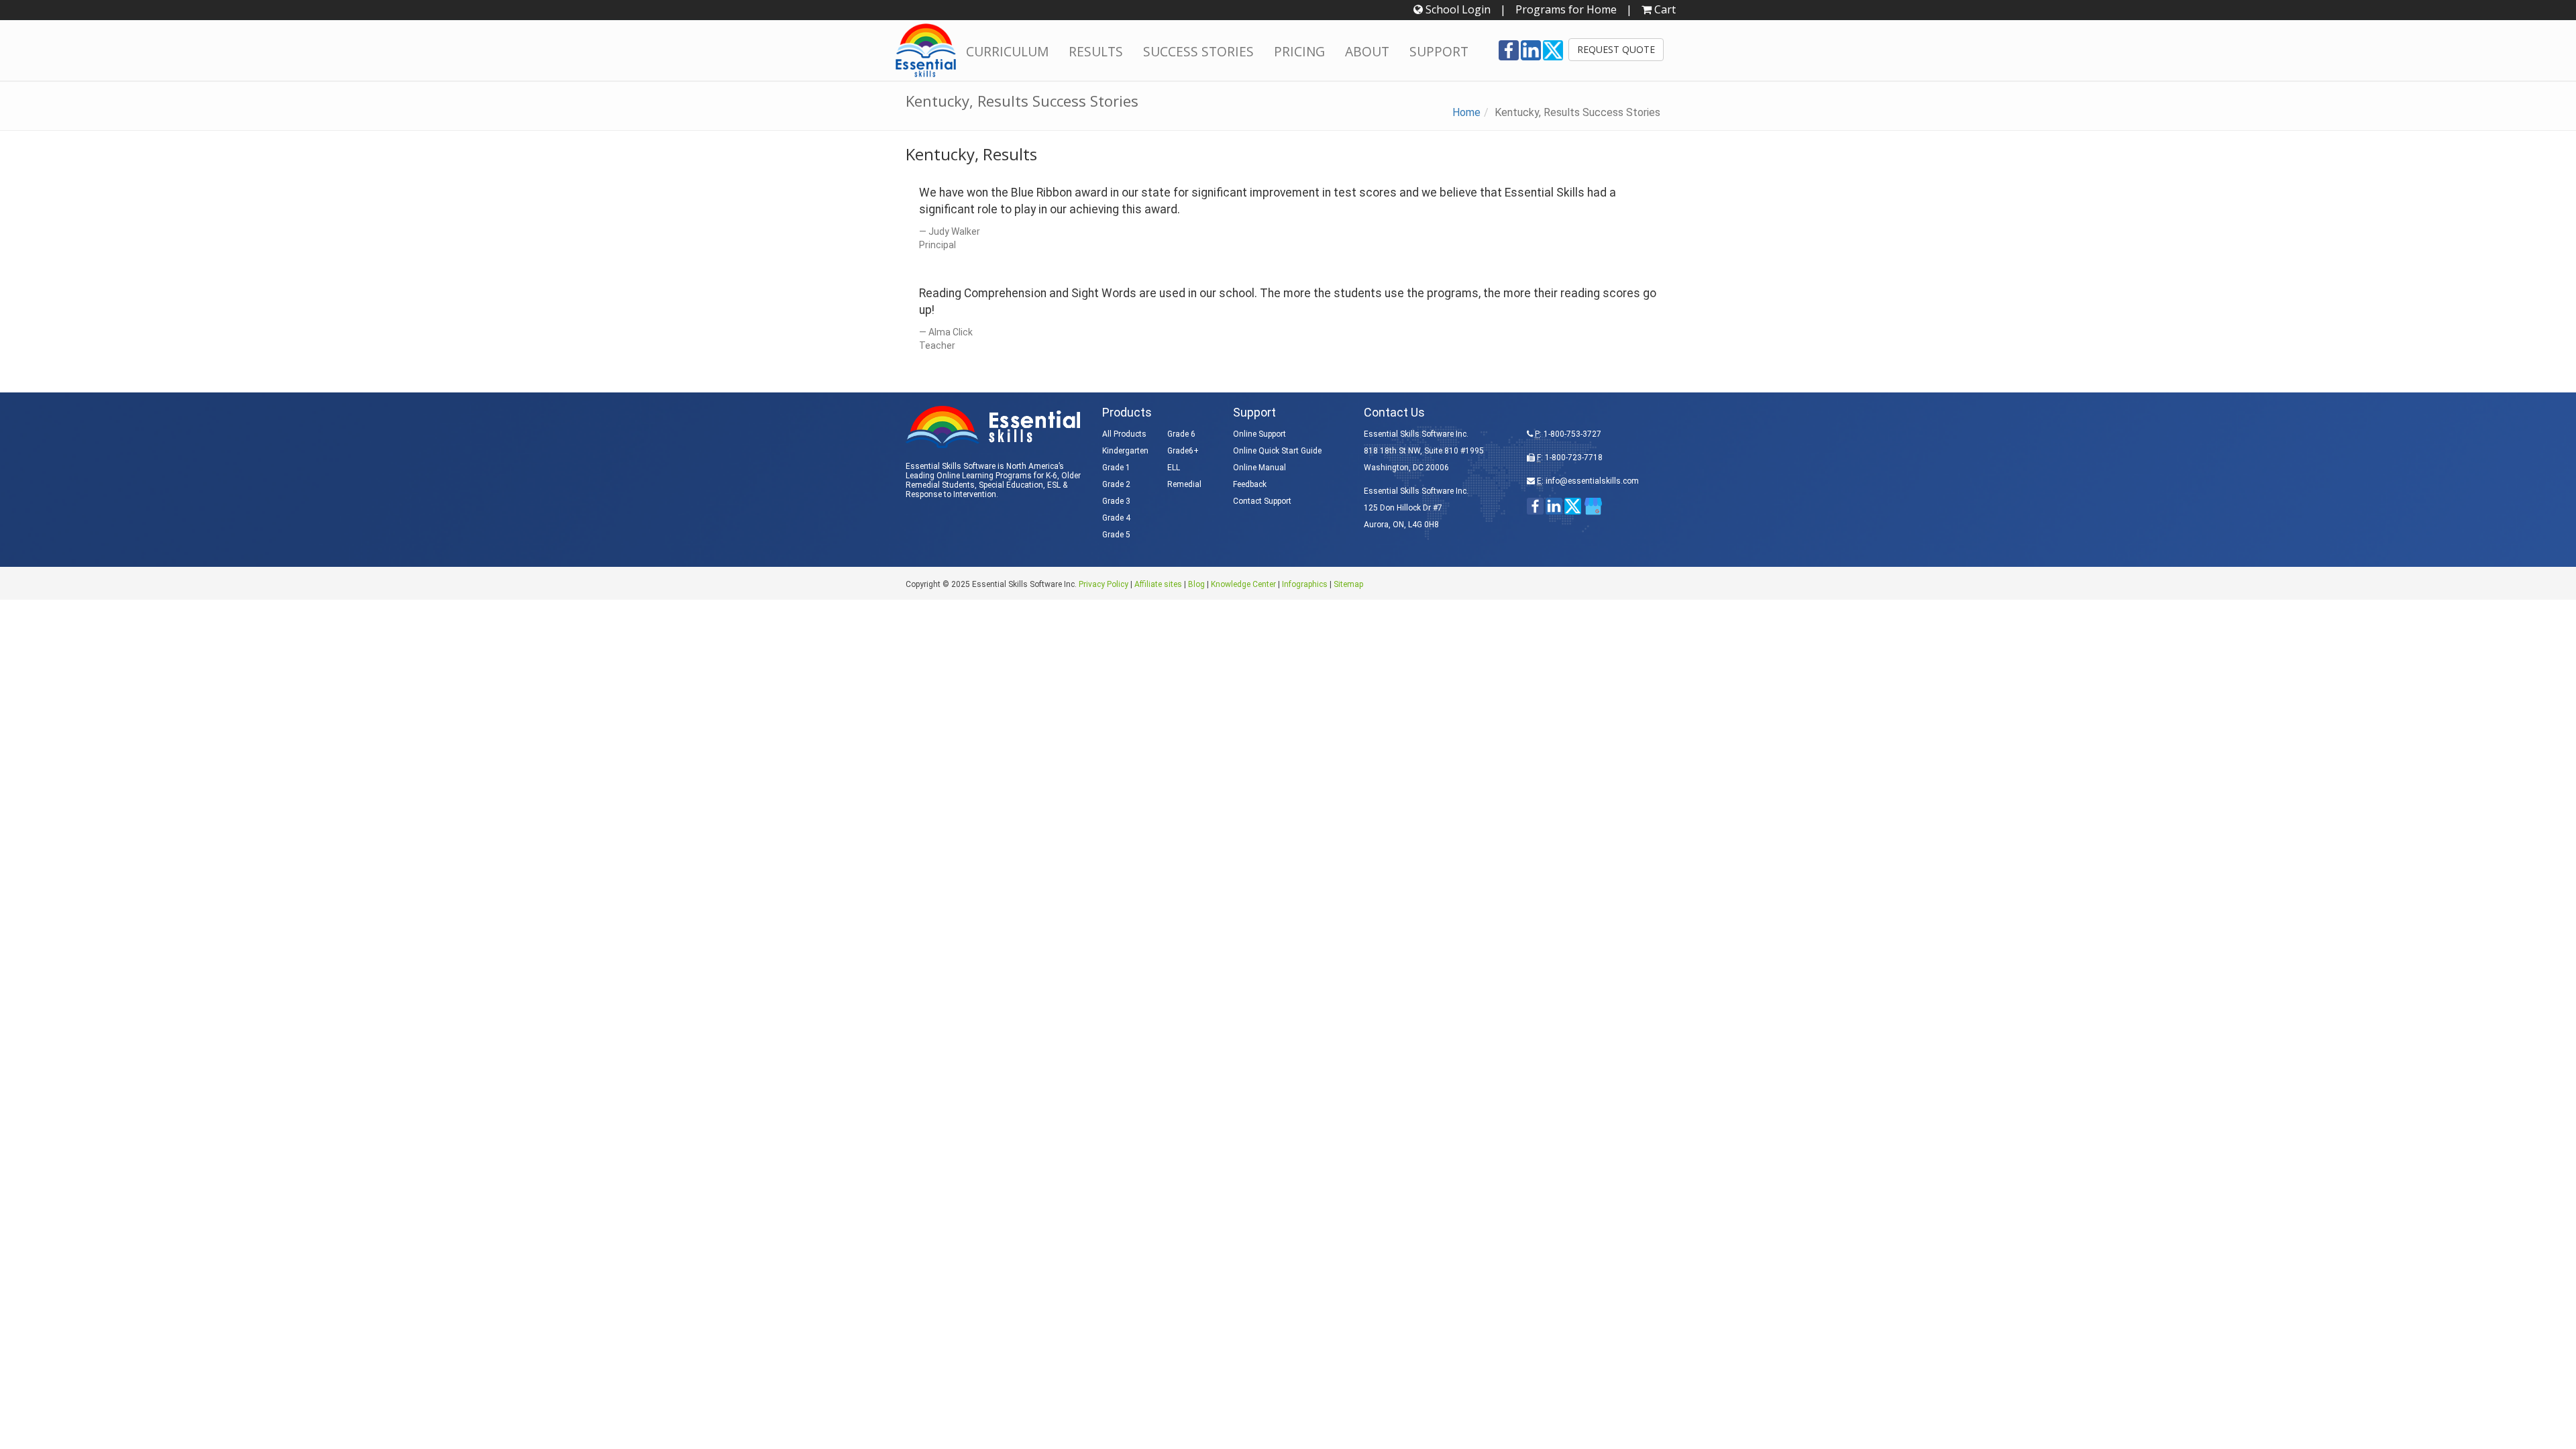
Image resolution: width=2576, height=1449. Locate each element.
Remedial (1184, 484)
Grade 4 (1116, 518)
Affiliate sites (1158, 584)
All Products (1124, 434)
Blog (1196, 584)
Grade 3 (1116, 501)
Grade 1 (1116, 468)
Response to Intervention (951, 494)
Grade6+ (1183, 451)
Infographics (1305, 584)
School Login (1457, 9)
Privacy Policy (1104, 584)
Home (1466, 112)
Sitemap (1348, 584)
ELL (1174, 468)
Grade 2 (1116, 484)
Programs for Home (1566, 9)
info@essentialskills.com (1592, 481)
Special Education (1011, 485)
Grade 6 (1181, 434)
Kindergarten (1125, 451)
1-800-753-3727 (1572, 434)
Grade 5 (1116, 535)
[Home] (926, 50)
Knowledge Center (1243, 584)
